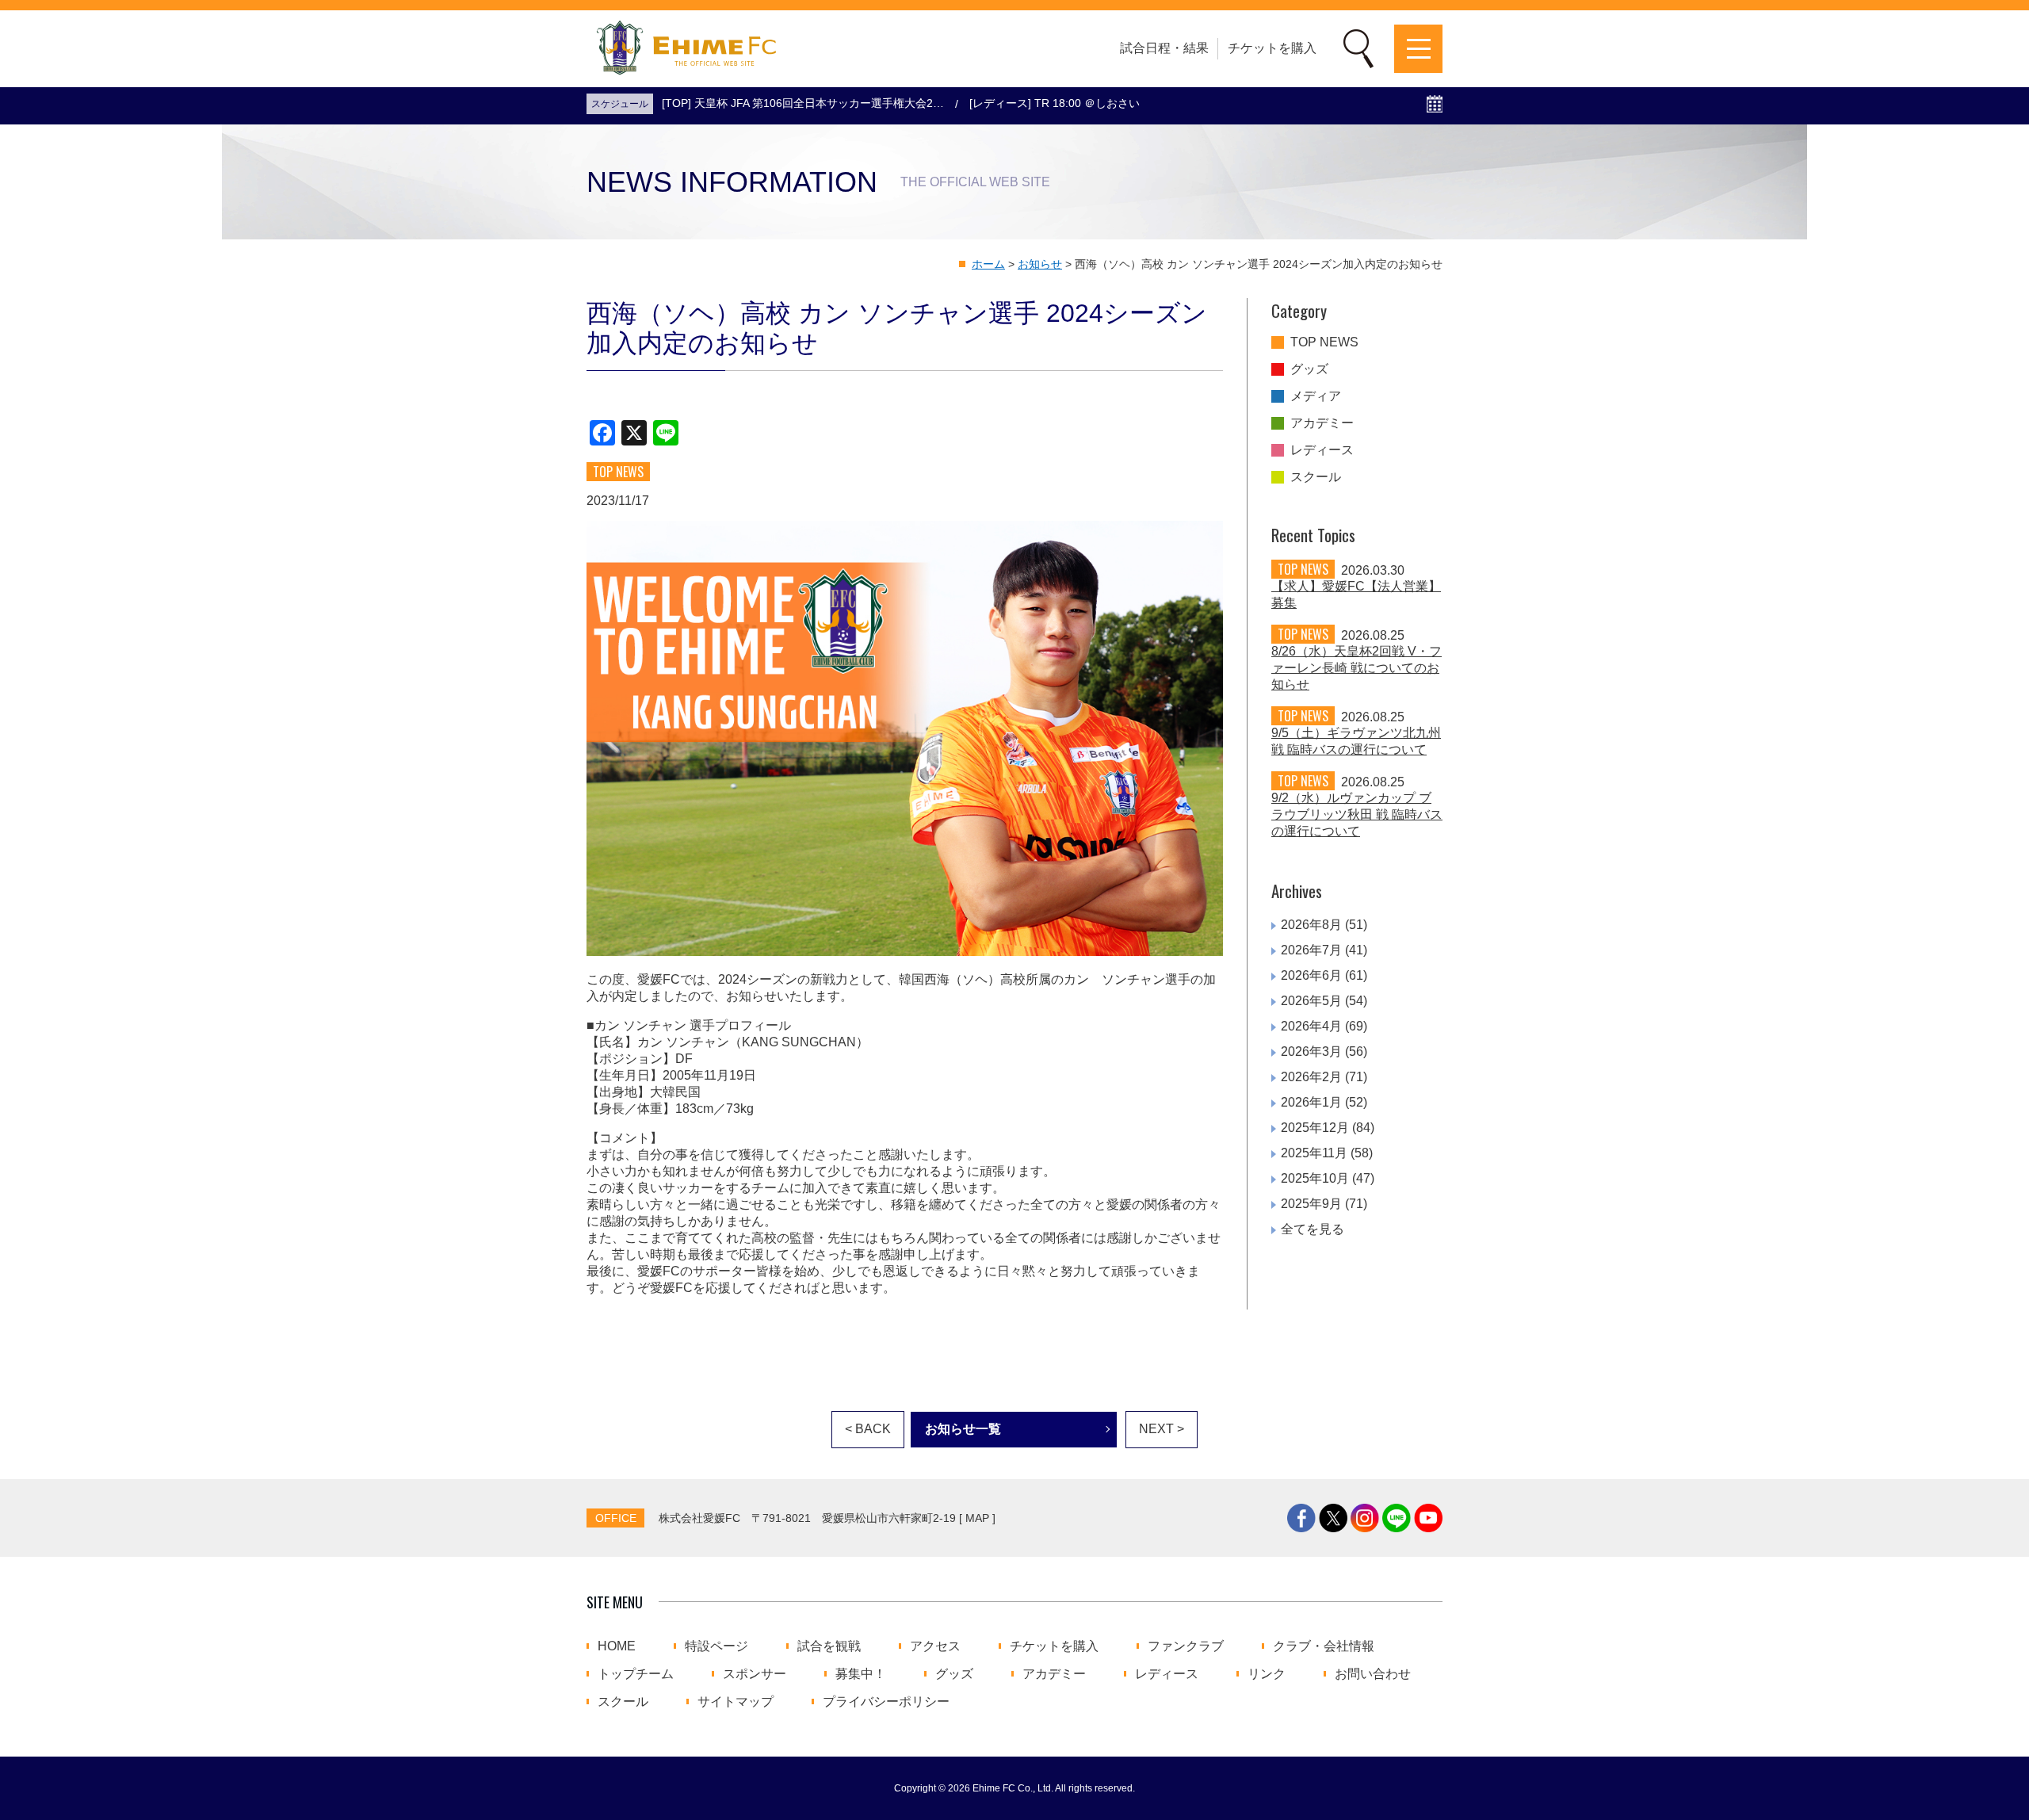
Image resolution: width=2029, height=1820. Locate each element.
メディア (1316, 396)
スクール (1316, 477)
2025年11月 (1314, 1153)
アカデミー (1322, 423)
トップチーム (636, 1674)
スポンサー (755, 1674)
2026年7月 (1311, 950)
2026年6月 (1311, 975)
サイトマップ (736, 1702)
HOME (617, 1646)
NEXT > (1162, 1429)
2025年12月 (1315, 1128)
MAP (977, 1518)
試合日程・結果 (1164, 48)
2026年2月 (1311, 1077)
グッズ (1309, 369)
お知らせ (1040, 264)
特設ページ (716, 1646)
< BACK (868, 1429)
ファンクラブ (1186, 1646)
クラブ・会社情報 (1324, 1646)
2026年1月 (1311, 1102)
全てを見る (1313, 1229)
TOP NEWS (1324, 342)
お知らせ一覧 (963, 1429)
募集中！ (861, 1674)
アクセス (935, 1646)
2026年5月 (1311, 1001)
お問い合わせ (1373, 1674)
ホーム (988, 264)
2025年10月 (1315, 1178)
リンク (1267, 1674)
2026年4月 (1311, 1026)
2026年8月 (1311, 925)
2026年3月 (1311, 1051)
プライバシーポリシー (886, 1702)
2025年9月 (1311, 1204)
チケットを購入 (1272, 48)
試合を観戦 (829, 1646)
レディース (1322, 450)
